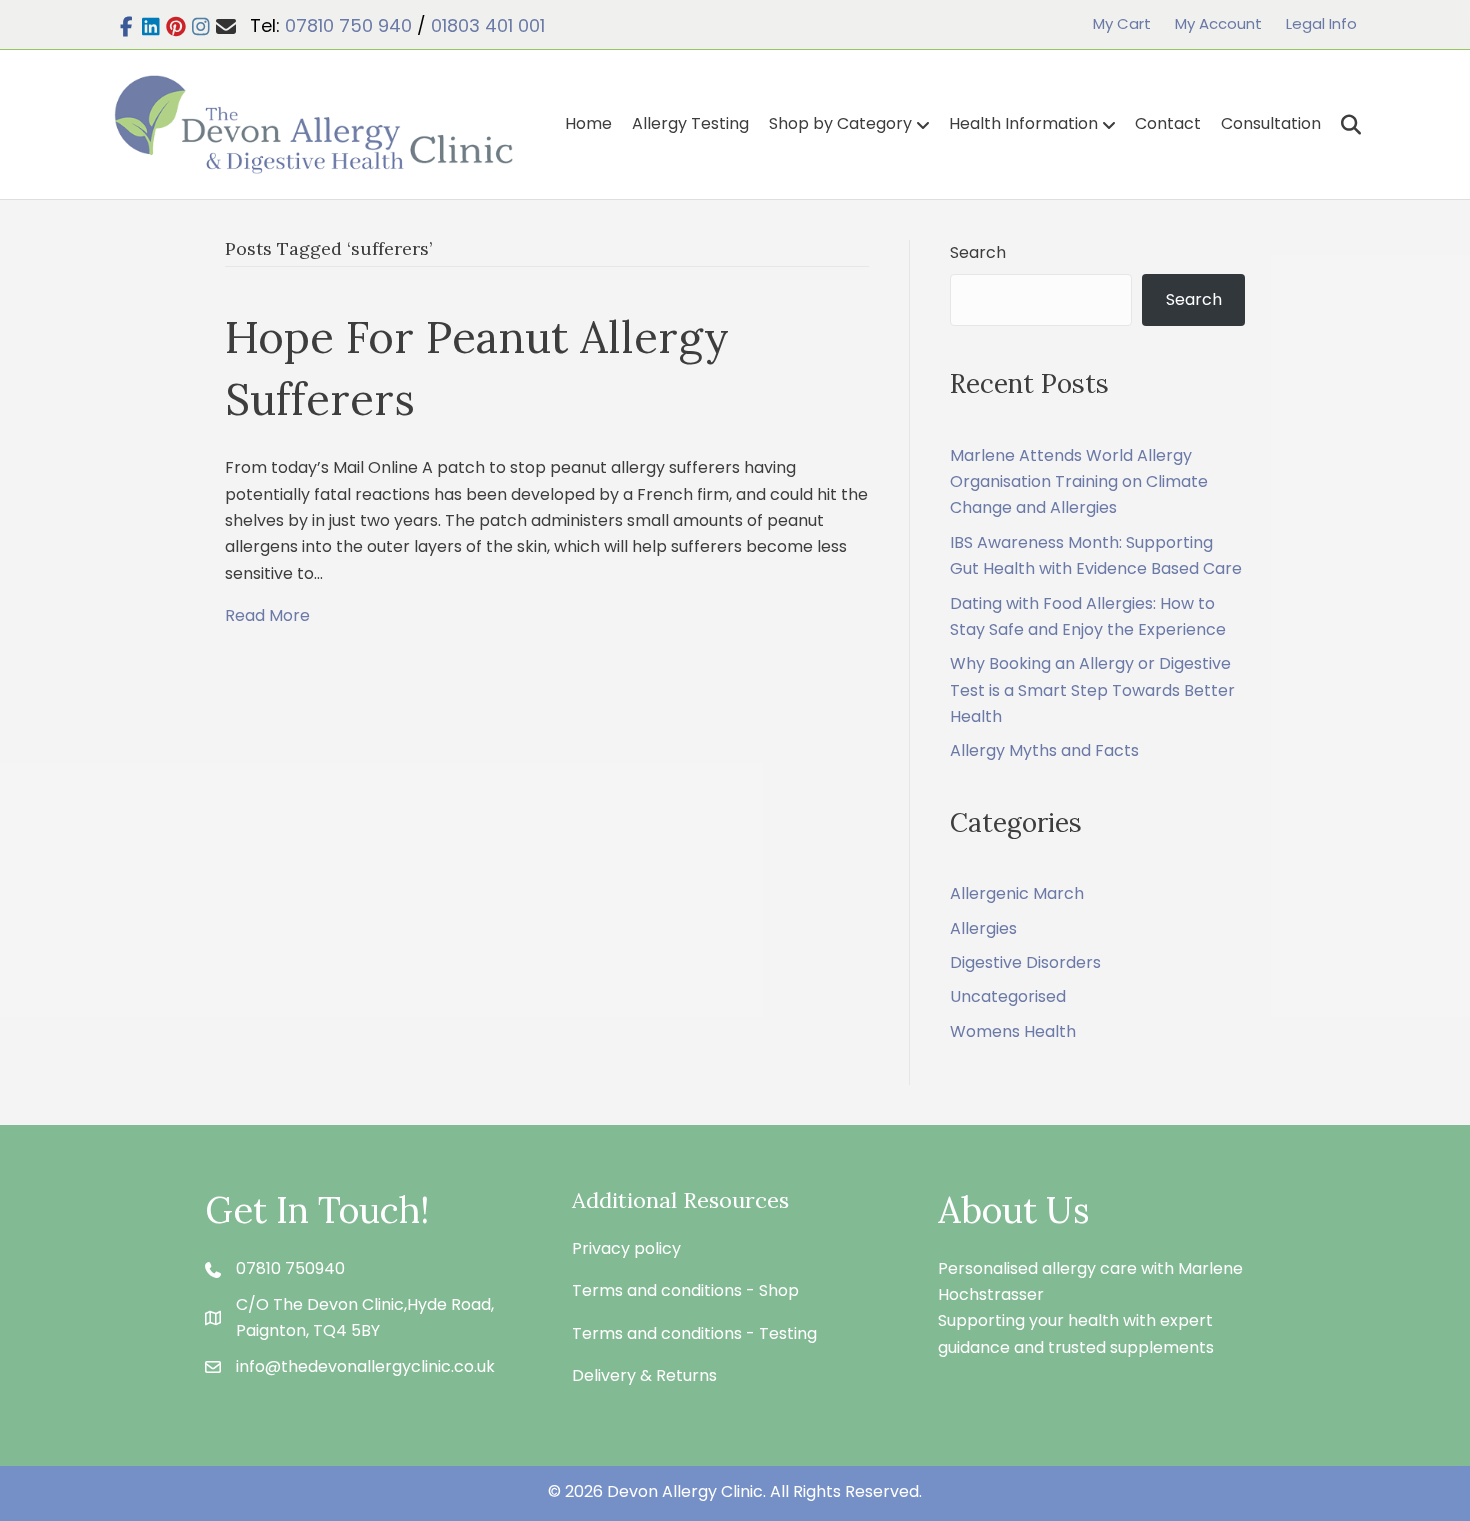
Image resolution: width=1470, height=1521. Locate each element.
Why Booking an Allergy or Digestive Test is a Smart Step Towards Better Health (1092, 690)
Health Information (1023, 123)
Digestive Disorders (1025, 962)
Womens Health (1013, 1031)
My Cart (1122, 23)
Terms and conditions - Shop (685, 1290)
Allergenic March (1017, 893)
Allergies (983, 928)
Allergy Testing (690, 123)
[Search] (1343, 125)
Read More (267, 615)
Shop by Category (840, 123)
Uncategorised (1008, 996)
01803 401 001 (488, 25)
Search (978, 252)
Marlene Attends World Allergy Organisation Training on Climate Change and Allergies (1079, 482)
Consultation (1271, 123)
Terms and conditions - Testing (694, 1333)
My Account (1218, 23)
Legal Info (1321, 23)
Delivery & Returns (644, 1375)
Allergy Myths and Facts (1044, 750)
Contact (1168, 123)
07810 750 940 (348, 25)
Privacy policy (626, 1248)
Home (588, 123)
